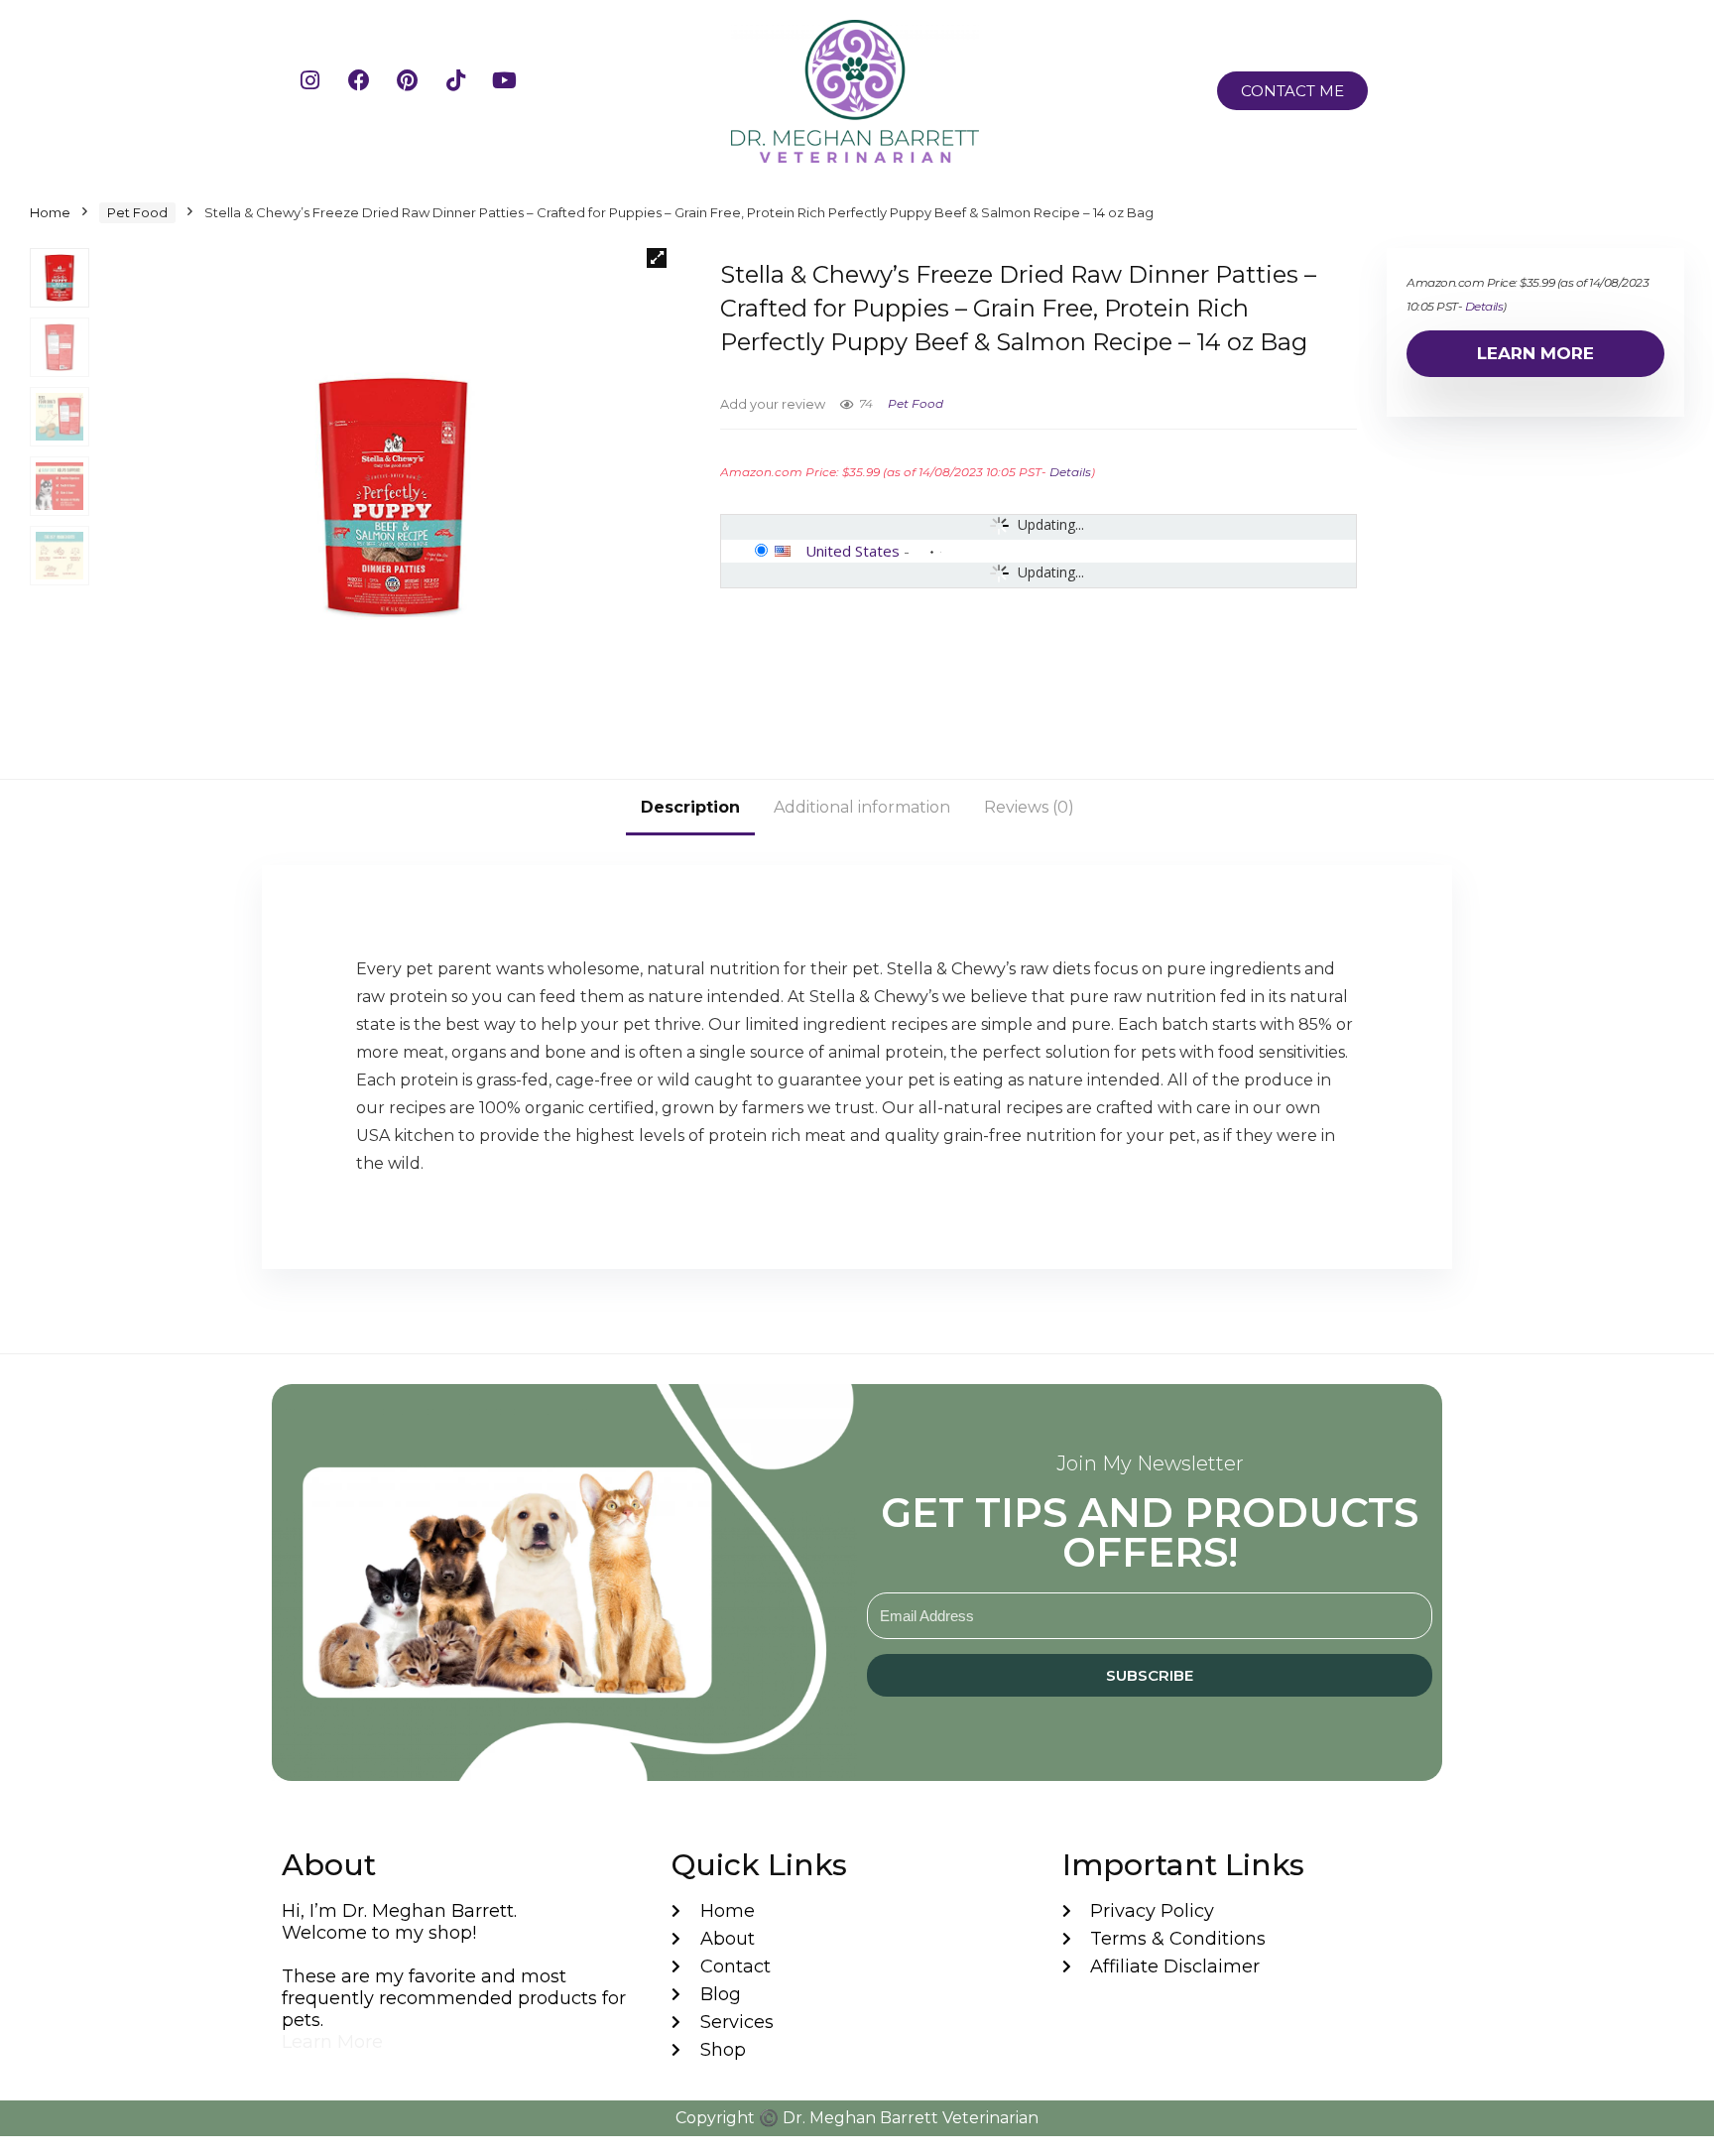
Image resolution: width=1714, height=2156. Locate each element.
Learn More (1535, 353)
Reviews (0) (1029, 807)
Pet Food (137, 212)
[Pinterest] (419, 91)
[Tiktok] (467, 91)
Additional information (862, 807)
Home (50, 212)
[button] (657, 258)
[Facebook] (370, 91)
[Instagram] (321, 91)
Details (1070, 472)
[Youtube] (516, 91)
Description (690, 807)
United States (853, 551)
